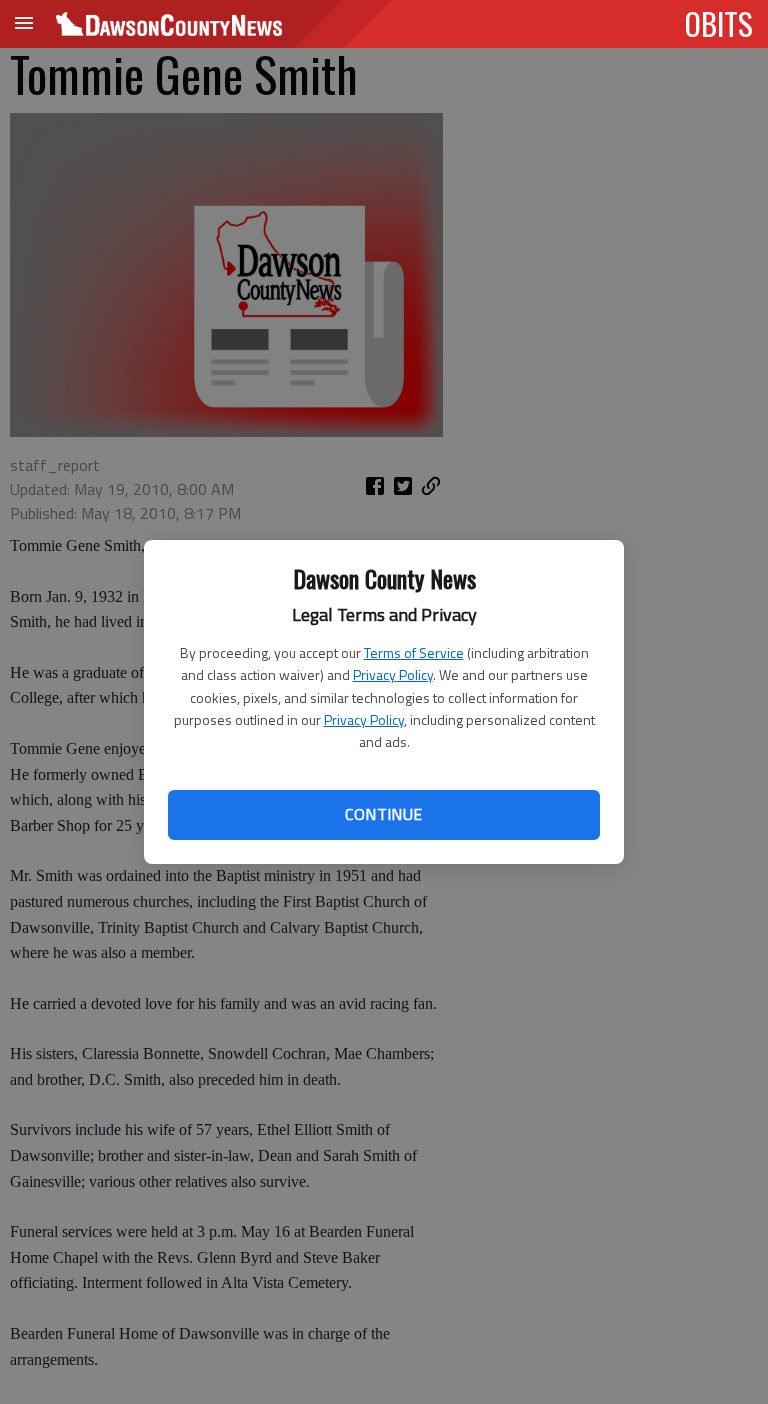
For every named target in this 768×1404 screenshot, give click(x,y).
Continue (383, 814)
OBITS (719, 23)
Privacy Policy (393, 674)
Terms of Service (414, 652)
